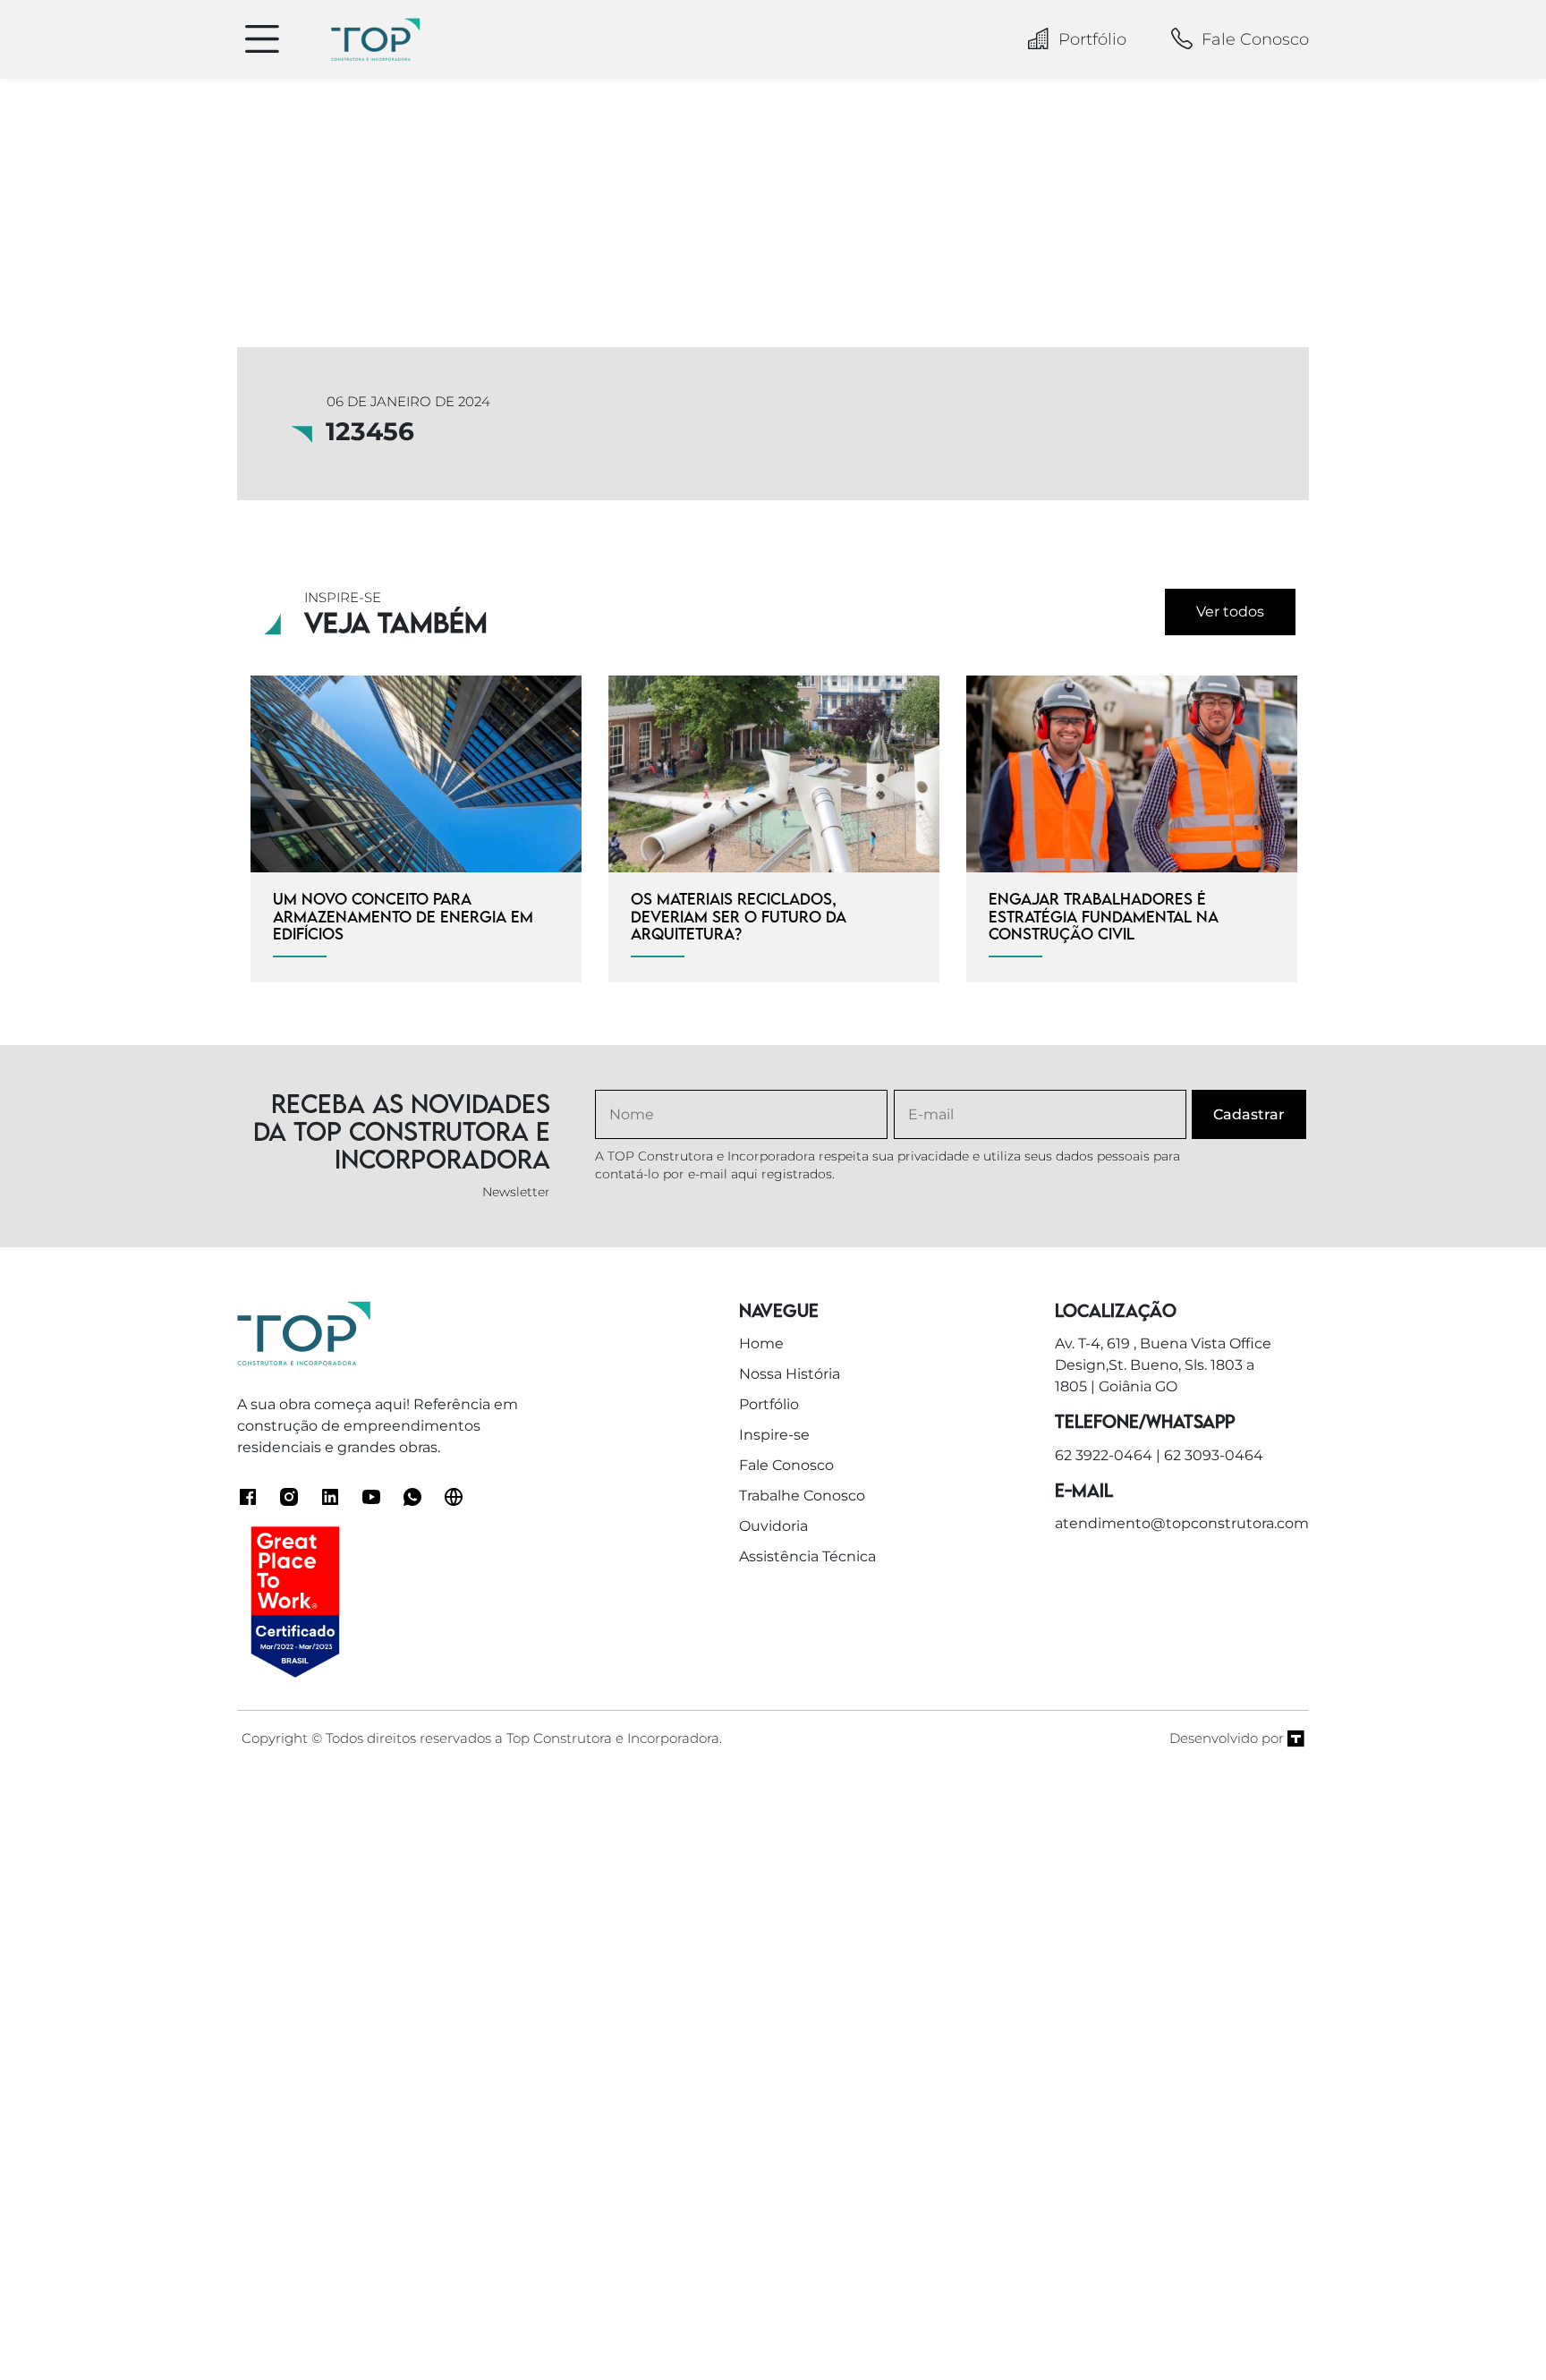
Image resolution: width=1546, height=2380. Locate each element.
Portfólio (1092, 39)
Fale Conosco (1255, 39)
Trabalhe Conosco (802, 1496)
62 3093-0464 (1214, 1455)
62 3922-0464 (1104, 1455)
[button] (1493, 2326)
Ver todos (1230, 612)
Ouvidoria (773, 1526)
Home (761, 1343)
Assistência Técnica (807, 1556)
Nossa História (790, 1374)
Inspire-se (774, 1435)
